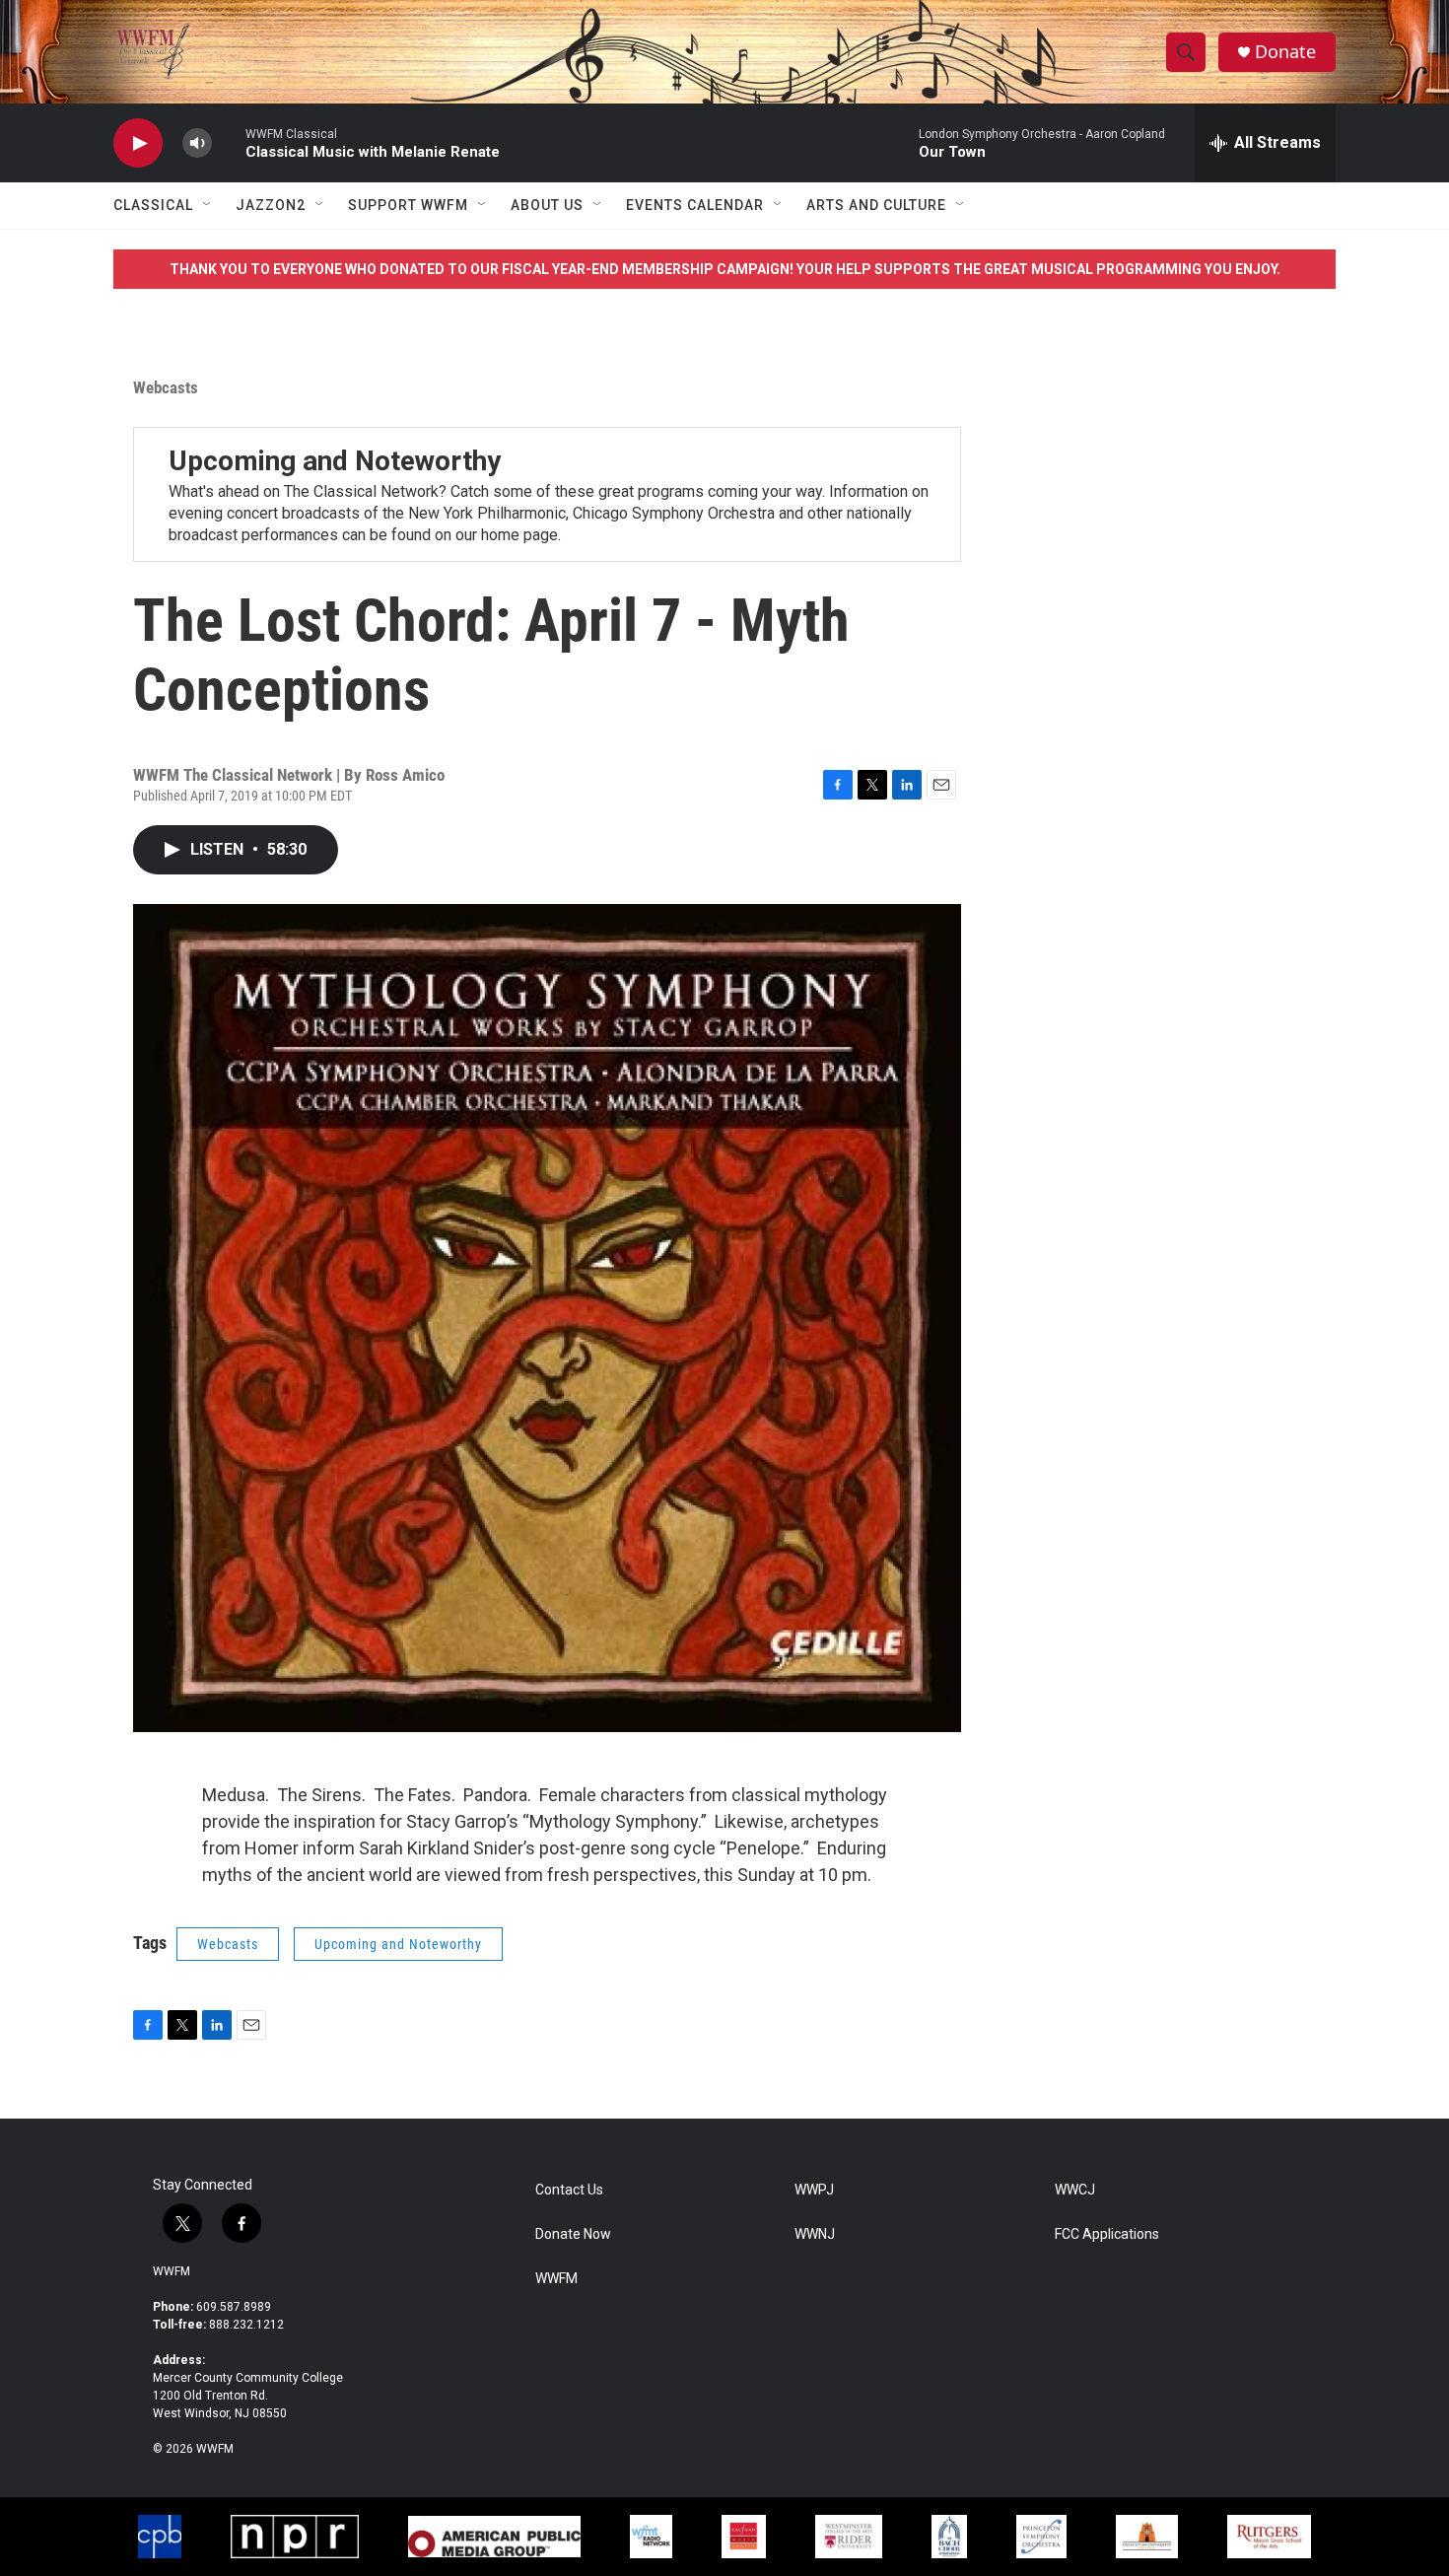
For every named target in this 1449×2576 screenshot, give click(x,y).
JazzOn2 (271, 205)
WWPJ (814, 2190)
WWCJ (1075, 2190)
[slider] (229, 142)
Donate (1285, 52)
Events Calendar (695, 205)
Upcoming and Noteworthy (335, 461)
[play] (138, 143)
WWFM (172, 2271)
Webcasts (166, 387)
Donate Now (573, 2234)
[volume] (197, 143)
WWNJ (815, 2234)
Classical (153, 205)
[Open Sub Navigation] (208, 205)
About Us (547, 205)
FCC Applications (1107, 2234)
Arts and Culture (876, 205)
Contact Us (569, 2190)
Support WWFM (408, 205)
